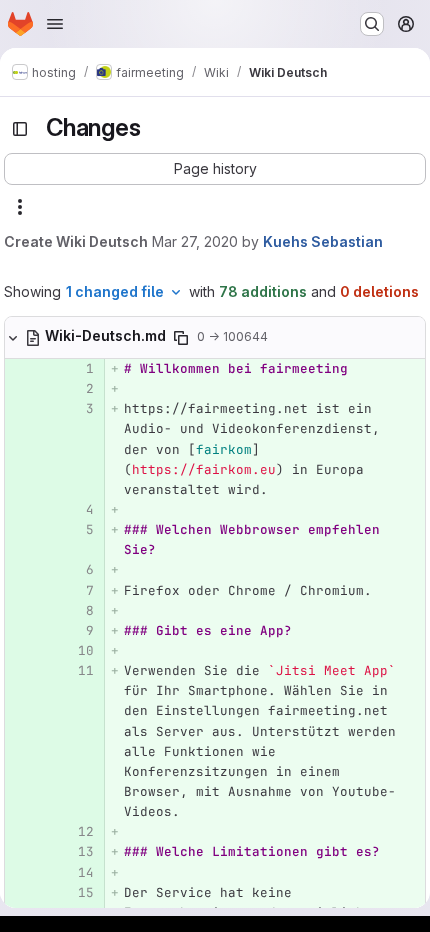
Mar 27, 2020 (195, 241)
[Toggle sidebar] (20, 129)
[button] (215, 169)
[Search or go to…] (372, 24)
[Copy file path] (181, 338)
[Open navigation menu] (55, 24)
